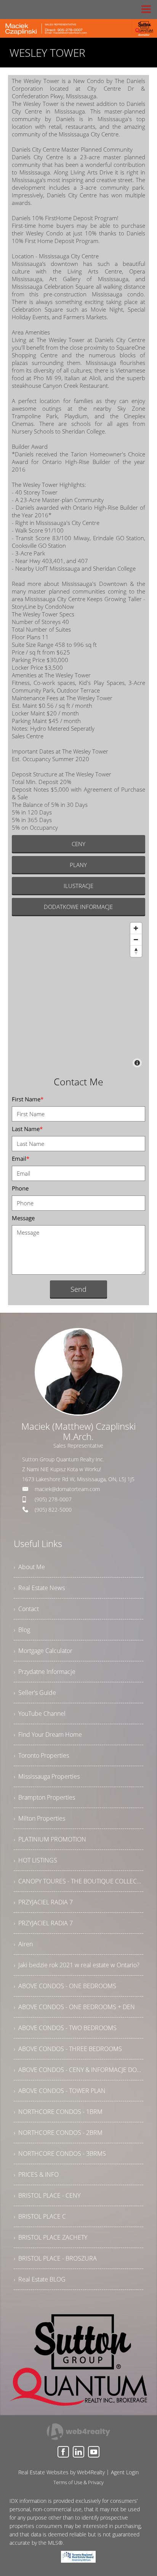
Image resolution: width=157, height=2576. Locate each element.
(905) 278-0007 (53, 1499)
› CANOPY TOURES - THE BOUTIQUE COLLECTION (79, 1881)
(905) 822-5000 (53, 1510)
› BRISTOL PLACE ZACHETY (50, 2237)
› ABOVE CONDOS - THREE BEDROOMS (68, 2049)
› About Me (29, 1567)
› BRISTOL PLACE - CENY (47, 2195)
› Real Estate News (39, 1588)
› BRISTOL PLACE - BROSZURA (55, 2258)
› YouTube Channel (40, 1714)
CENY (78, 844)
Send (78, 1289)
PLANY (78, 865)
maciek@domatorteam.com (67, 1489)
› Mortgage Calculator (43, 1651)
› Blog (22, 1630)
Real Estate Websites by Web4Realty (62, 2472)
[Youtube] (94, 2452)
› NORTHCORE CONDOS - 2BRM (58, 2133)
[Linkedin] (78, 2452)
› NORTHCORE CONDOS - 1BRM (58, 2112)
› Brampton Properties (44, 1797)
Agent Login (125, 2472)
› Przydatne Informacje (45, 1672)
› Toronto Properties (41, 1755)
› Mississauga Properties (47, 1776)
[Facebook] (63, 2452)
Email (21, 1158)
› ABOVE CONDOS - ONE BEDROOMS (65, 1986)
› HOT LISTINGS (35, 1860)
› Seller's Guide (35, 1693)
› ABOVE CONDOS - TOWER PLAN (60, 2091)
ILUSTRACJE (78, 886)
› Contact (26, 1609)
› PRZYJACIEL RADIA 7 (43, 1902)
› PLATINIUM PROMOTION (50, 1839)
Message (23, 1218)
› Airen (23, 1944)
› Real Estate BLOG (40, 2279)
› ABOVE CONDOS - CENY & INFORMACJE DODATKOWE (79, 2070)
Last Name (27, 1129)
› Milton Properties (39, 1818)
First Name (28, 1099)
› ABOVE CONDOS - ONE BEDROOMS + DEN (74, 2007)
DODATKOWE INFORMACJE (78, 907)
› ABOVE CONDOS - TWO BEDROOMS (65, 2028)
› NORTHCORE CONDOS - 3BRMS (60, 2154)
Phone (20, 1188)
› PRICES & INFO (36, 2174)
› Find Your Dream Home (48, 1734)
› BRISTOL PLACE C (40, 2216)
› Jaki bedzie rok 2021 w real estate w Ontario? (77, 1965)
